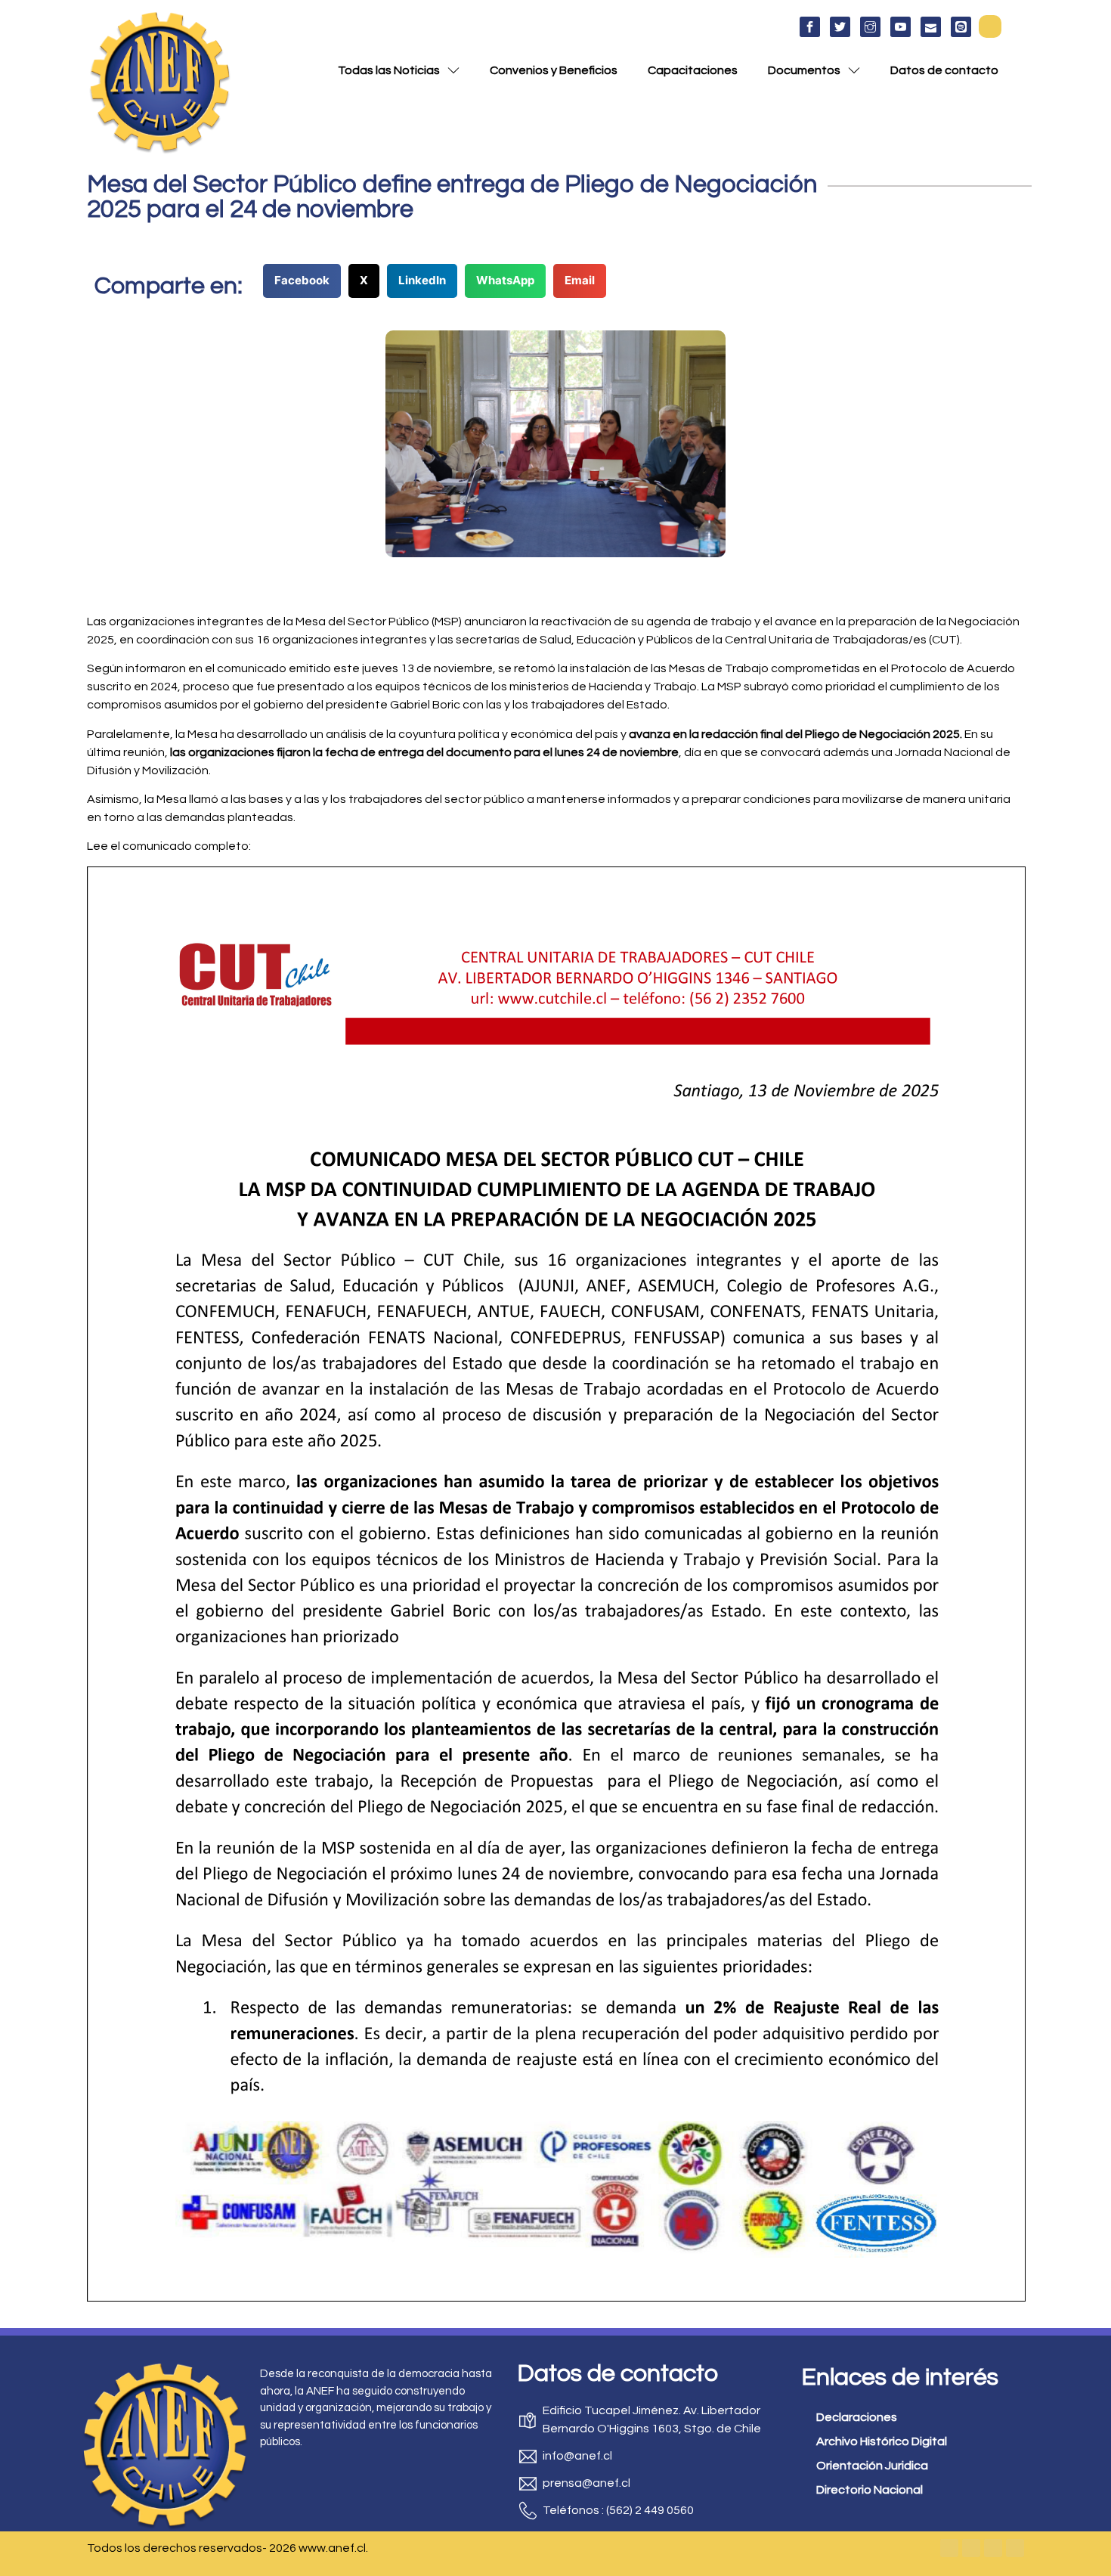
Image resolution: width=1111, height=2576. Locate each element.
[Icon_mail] (931, 27)
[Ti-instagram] (870, 27)
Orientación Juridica (872, 2466)
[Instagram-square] (993, 2548)
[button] (990, 26)
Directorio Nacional (870, 2490)
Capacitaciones (693, 70)
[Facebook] (949, 2548)
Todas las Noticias (389, 70)
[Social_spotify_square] (961, 27)
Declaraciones (857, 2417)
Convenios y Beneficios (554, 70)
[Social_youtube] (901, 27)
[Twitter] (971, 2548)
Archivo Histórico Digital (882, 2441)
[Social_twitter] (840, 27)
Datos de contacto (944, 70)
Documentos (804, 70)
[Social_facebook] (810, 27)
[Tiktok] (1015, 2548)
